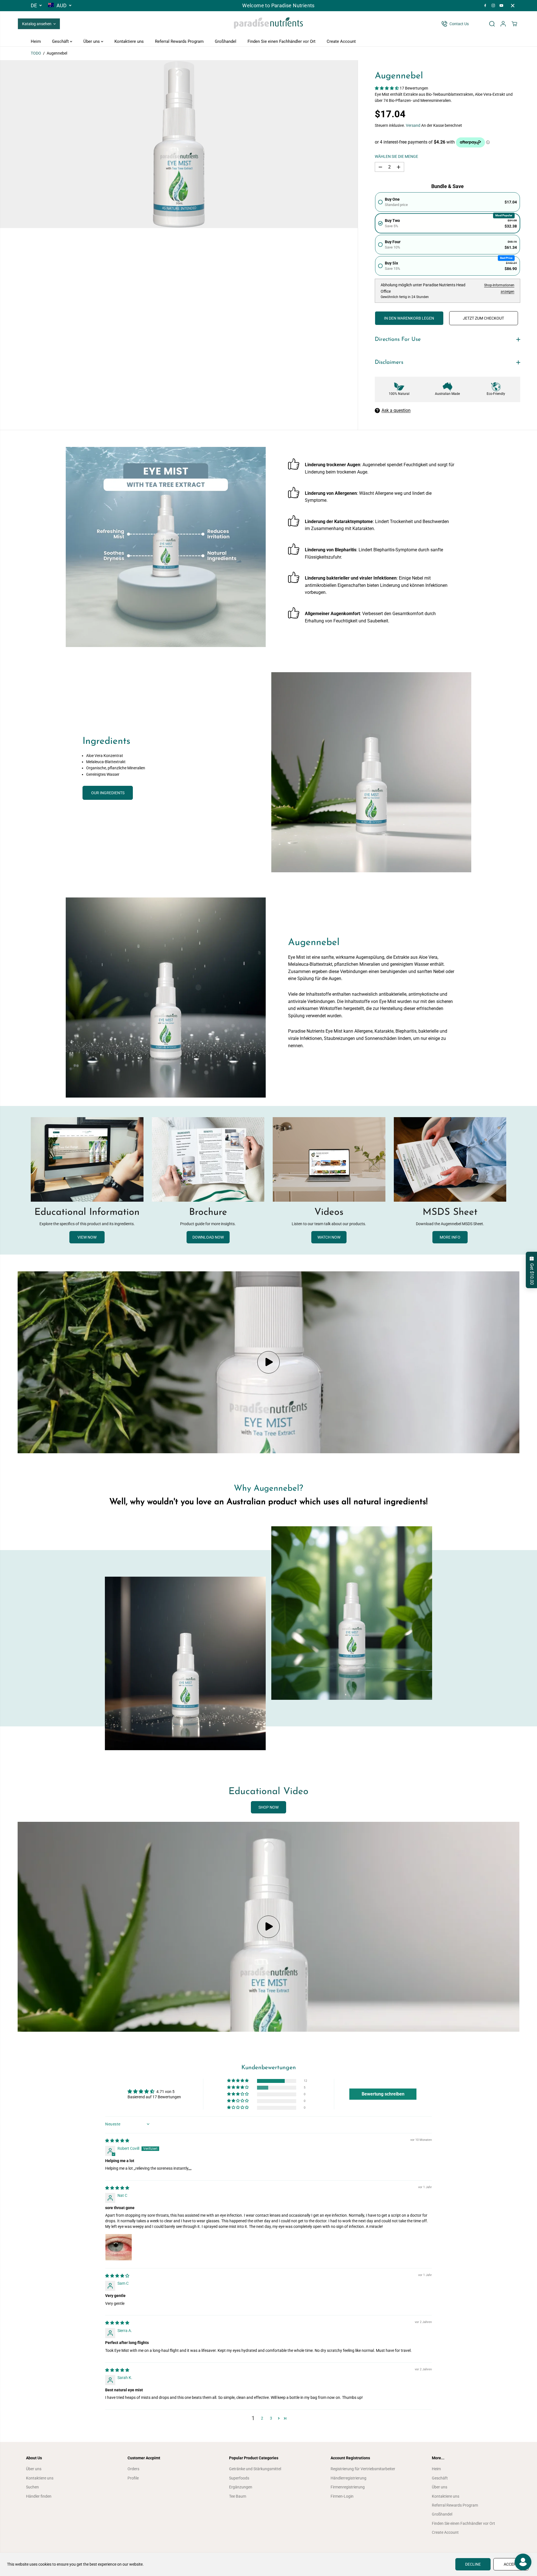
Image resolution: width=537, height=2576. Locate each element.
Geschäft (61, 41)
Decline (473, 2564)
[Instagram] (493, 6)
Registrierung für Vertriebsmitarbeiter (363, 2469)
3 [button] (271, 2418)
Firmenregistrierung (348, 2487)
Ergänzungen (241, 2487)
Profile (133, 2478)
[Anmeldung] (503, 24)
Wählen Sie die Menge (396, 156)
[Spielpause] (268, 1362)
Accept (511, 2564)
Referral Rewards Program (179, 41)
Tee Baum (238, 2496)
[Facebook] (485, 6)
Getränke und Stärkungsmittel (255, 2469)
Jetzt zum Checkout (483, 318)
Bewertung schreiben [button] (383, 2094)
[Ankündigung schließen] (513, 6)
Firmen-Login (342, 2496)
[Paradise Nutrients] (268, 24)
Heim (36, 41)
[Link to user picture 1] (119, 2247)
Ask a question (396, 410)
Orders (133, 2469)
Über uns (92, 41)
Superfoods (239, 2478)
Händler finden (39, 2496)
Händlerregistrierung (348, 2478)
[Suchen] (492, 24)
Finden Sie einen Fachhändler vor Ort (282, 41)
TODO (36, 53)
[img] (117, 2141)
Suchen (32, 2487)
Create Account (341, 41)
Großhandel (226, 41)
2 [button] (262, 2418)
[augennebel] (179, 144)
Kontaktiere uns (129, 41)
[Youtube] (501, 6)
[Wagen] (514, 24)
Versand (413, 125)
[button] (387, 88)
